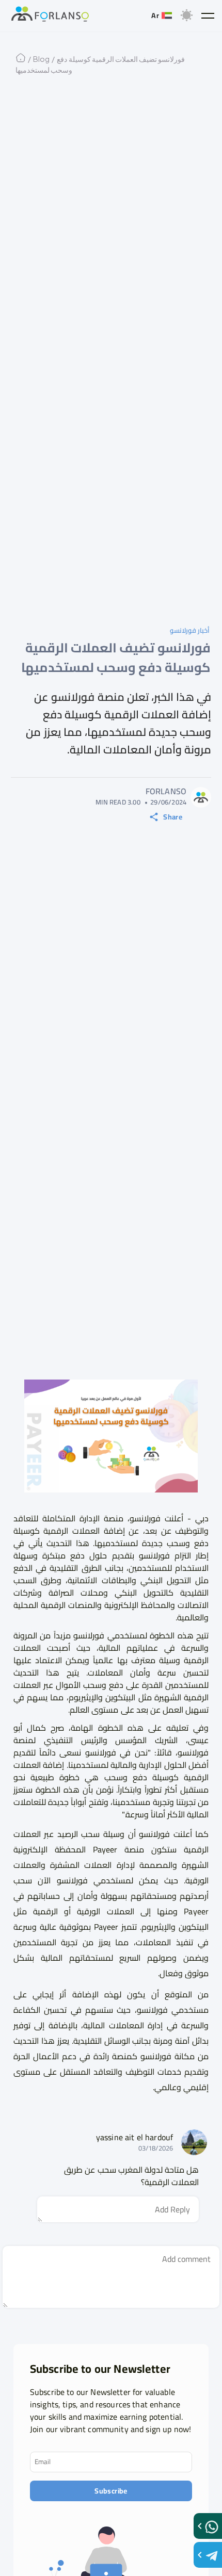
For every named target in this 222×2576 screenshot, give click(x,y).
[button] (208, 15)
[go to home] (50, 15)
